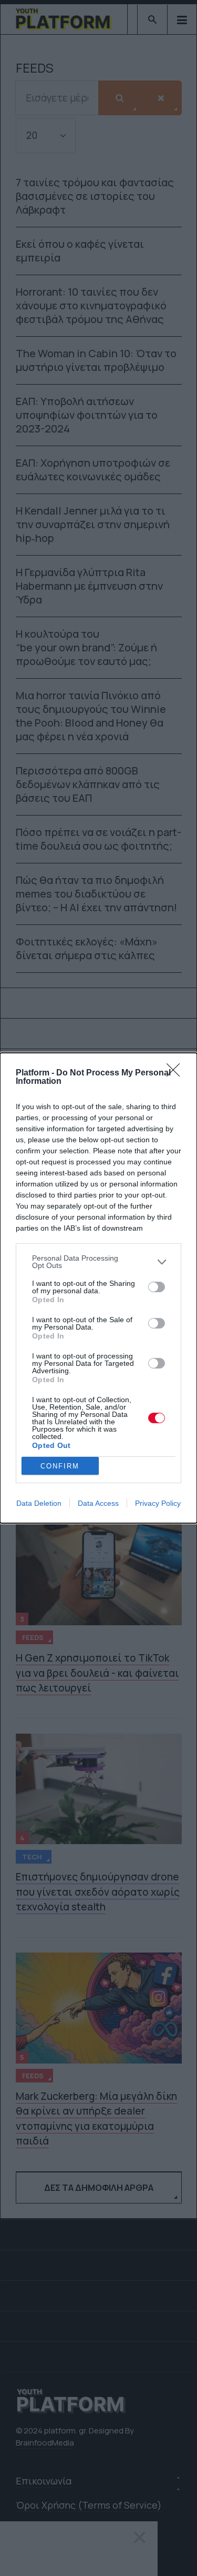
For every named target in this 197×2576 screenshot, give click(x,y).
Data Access (98, 1503)
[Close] (177, 1073)
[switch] (157, 1287)
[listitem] (98, 1262)
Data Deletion (39, 1503)
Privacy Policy (158, 1503)
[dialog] (98, 1288)
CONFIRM (60, 1466)
